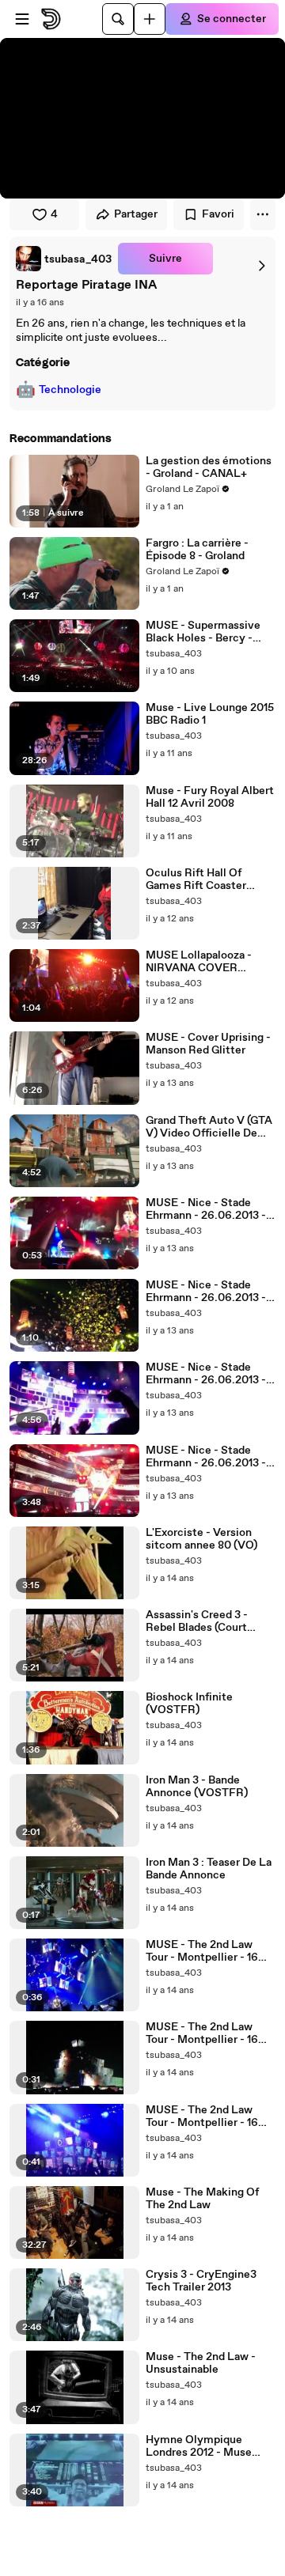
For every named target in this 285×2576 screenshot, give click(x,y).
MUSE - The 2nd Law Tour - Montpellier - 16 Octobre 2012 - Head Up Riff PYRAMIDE (206, 2116)
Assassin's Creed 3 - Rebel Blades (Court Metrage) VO (197, 1621)
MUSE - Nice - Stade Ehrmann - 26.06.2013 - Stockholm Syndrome (206, 1374)
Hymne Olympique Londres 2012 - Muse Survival (199, 2446)
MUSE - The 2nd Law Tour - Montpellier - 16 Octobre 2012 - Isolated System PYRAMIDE (205, 2033)
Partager (136, 214)
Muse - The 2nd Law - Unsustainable (201, 2363)
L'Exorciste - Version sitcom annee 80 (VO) (201, 1539)
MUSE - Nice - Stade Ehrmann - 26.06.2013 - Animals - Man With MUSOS (206, 1292)
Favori (218, 214)
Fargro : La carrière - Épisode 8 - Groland (197, 550)
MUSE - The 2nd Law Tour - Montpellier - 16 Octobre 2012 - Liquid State (202, 1951)
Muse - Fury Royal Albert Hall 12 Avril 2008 (210, 797)
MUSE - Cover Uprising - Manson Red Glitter (208, 1044)
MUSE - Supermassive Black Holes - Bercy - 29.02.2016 (203, 632)
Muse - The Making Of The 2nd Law (202, 2199)
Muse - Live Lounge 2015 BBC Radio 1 (210, 714)
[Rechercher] (118, 19)
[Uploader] (150, 19)
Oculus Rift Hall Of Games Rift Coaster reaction (196, 879)
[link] (64, 259)
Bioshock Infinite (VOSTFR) (189, 1704)
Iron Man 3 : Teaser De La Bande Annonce (209, 1869)
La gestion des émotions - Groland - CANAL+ (209, 467)
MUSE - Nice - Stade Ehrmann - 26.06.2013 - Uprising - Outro (206, 1209)
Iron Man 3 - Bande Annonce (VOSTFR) (197, 1787)
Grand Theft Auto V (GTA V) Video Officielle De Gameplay (209, 1127)
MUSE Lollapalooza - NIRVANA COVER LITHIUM (199, 962)
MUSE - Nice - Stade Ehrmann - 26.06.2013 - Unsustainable (206, 1457)
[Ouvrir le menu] (22, 19)
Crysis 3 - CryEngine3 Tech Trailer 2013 (201, 2281)
